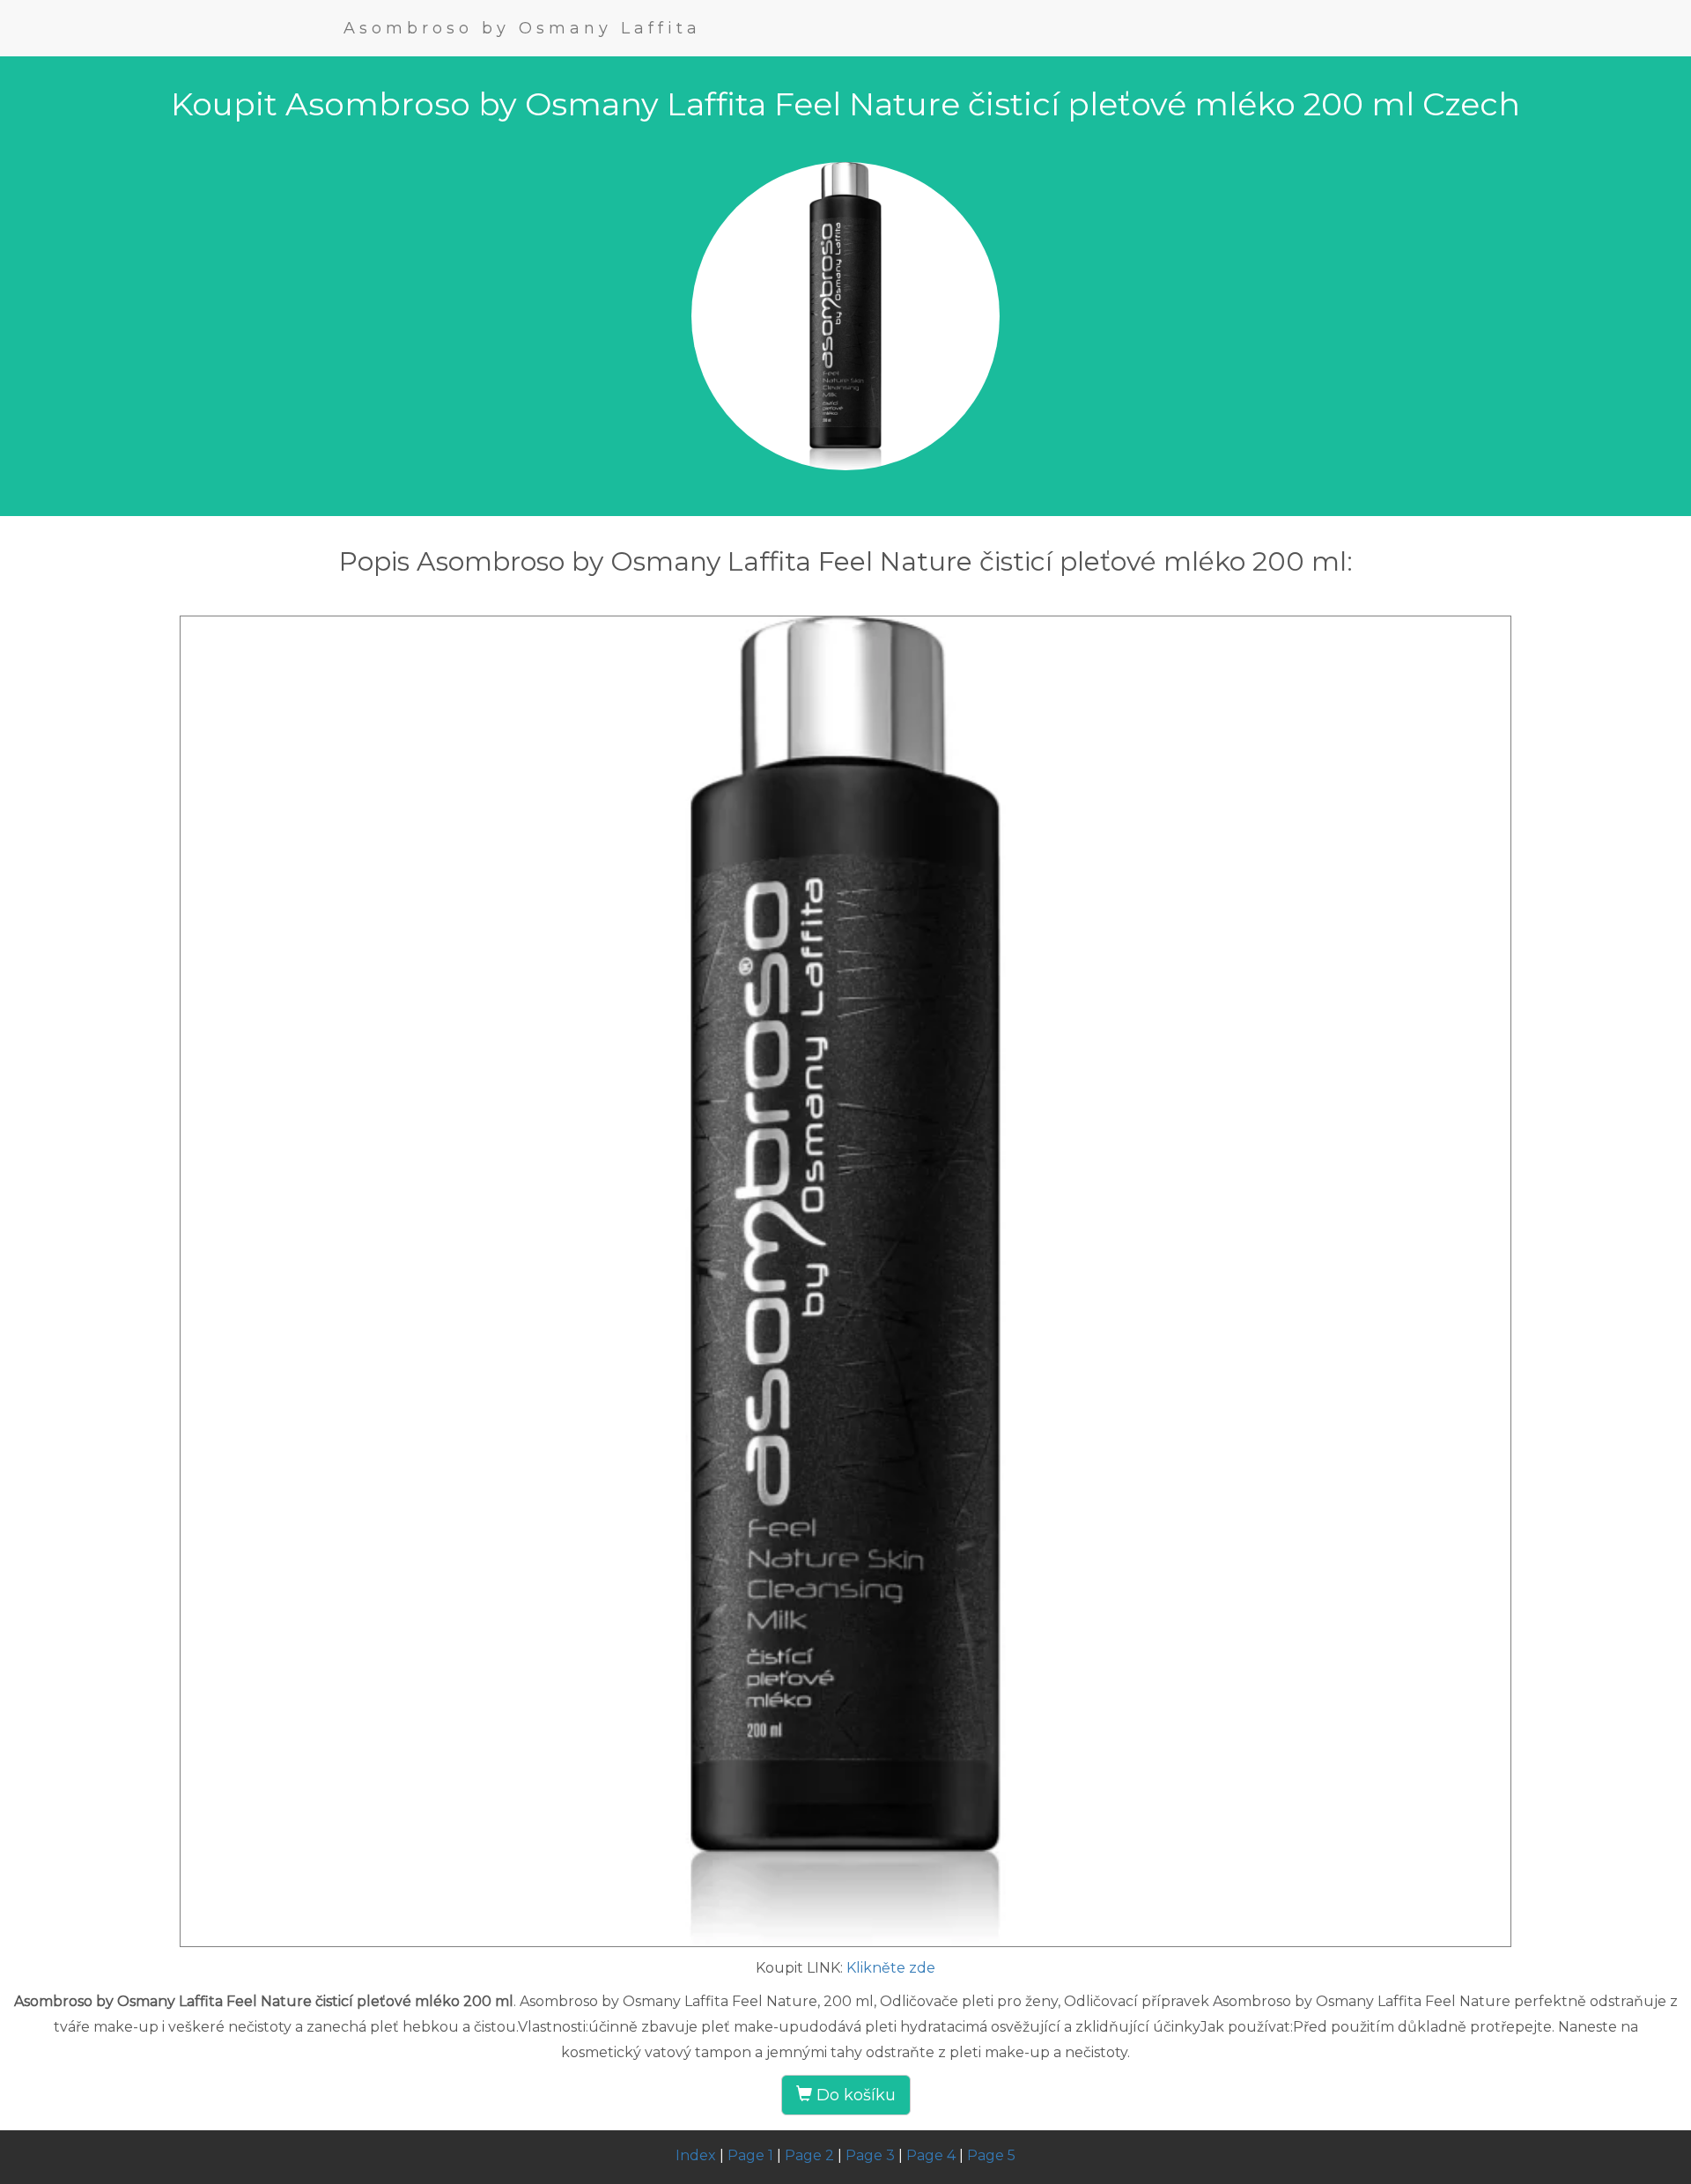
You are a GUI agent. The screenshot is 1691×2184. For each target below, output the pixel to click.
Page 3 (870, 2155)
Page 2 (809, 2155)
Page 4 (931, 2155)
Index (696, 2155)
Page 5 (991, 2155)
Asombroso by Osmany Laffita (522, 28)
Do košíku (854, 2095)
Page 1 (750, 2155)
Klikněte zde (891, 1968)
